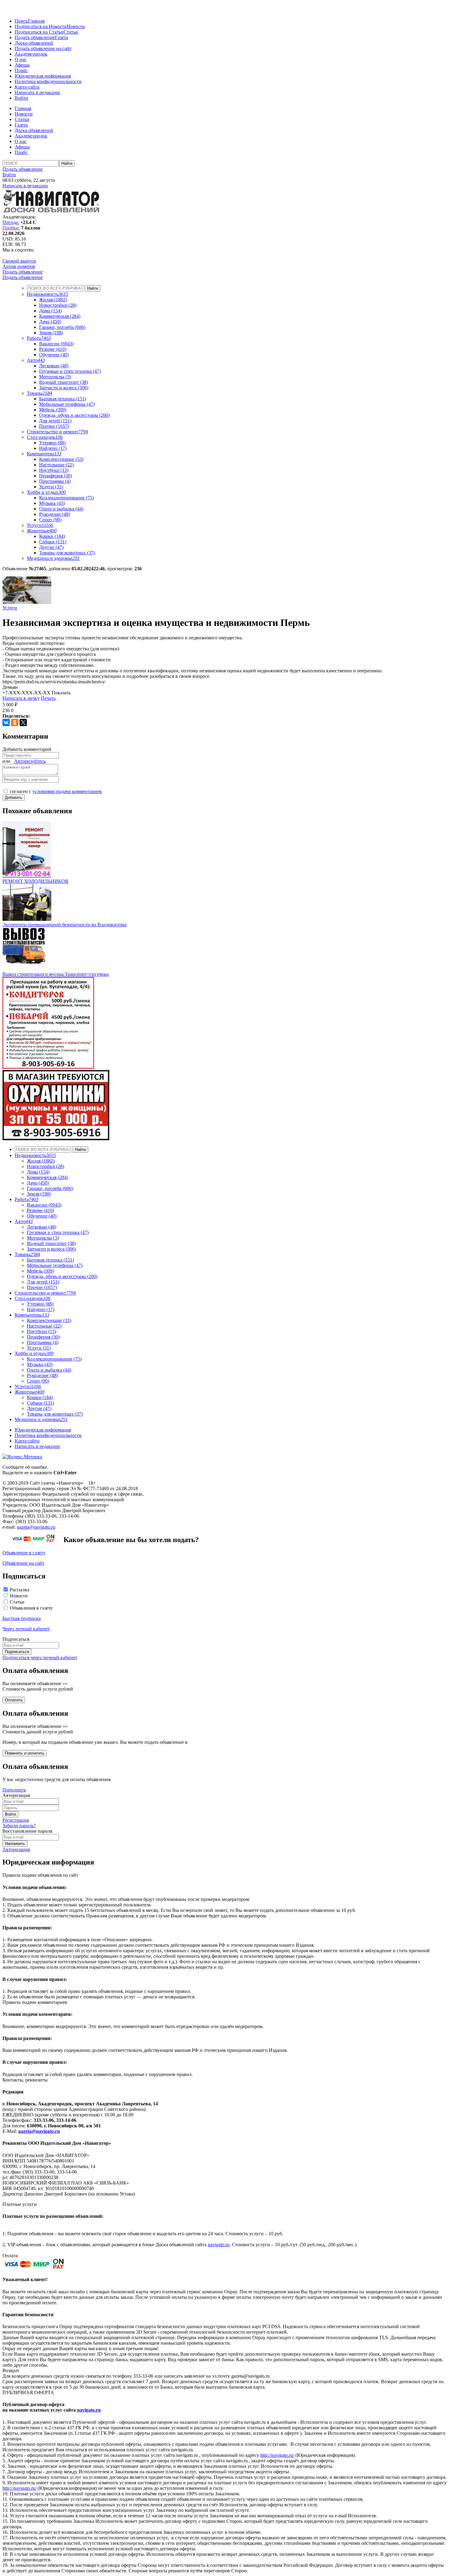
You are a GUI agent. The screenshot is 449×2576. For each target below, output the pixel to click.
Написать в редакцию (37, 92)
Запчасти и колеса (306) (64, 388)
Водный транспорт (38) (64, 382)
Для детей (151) (55, 421)
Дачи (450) (50, 322)
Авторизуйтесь (30, 761)
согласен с (56, 791)
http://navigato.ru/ (277, 2455)
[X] (23, 722)
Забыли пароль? (19, 1826)
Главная (36, 21)
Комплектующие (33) (61, 459)
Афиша (22, 65)
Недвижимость (47, 294)
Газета (62, 37)
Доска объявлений (34, 43)
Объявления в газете (31, 1608)
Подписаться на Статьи (39, 32)
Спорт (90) (50, 520)
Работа (39, 338)
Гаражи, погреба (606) (62, 327)
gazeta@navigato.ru (36, 1527)
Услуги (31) (51, 487)
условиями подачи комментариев (67, 791)
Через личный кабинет (26, 1629)
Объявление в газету (24, 1553)
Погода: (11, 222)
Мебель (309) (53, 410)
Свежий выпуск (19, 261)
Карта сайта (27, 87)
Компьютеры (44, 454)
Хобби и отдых (46, 492)
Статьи (71, 32)
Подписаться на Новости (41, 26)
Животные (42, 531)
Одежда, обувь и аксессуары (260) (74, 415)
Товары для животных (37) (67, 553)
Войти (21, 98)
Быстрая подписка (22, 1618)
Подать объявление (35, 37)
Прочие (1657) (54, 426)
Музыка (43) (52, 503)
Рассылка (20, 1590)
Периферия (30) (55, 476)
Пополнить (14, 1790)
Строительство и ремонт (57, 432)
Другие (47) (51, 547)
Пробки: (11, 228)
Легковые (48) (54, 366)
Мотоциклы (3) (55, 377)
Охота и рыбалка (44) (61, 509)
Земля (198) (51, 333)
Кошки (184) (52, 536)
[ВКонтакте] (6, 722)
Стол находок (45, 437)
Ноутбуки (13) (54, 470)
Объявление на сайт (23, 1563)
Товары (40, 393)
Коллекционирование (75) (66, 498)
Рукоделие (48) (55, 514)
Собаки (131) (53, 542)
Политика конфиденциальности (48, 81)
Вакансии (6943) (56, 344)
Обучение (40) (54, 355)
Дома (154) (50, 311)
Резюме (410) (53, 349)
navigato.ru (219, 2245)
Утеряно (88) (52, 443)
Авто (36, 360)
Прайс (21, 70)
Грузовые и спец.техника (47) (70, 371)
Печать (48, 698)
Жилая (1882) (53, 300)
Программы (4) (55, 481)
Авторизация (16, 1849)
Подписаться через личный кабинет (40, 1657)
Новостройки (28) (58, 305)
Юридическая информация (43, 76)
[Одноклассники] (15, 722)
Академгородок (31, 54)
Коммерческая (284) (60, 316)
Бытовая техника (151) (63, 399)
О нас (21, 59)
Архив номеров (19, 266)
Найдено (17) (53, 448)
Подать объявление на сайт (43, 48)
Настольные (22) (56, 465)
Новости (76, 26)
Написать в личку (21, 698)
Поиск (21, 21)
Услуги (40, 525)
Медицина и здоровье (53, 558)
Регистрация (16, 1820)
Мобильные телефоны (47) (67, 404)
